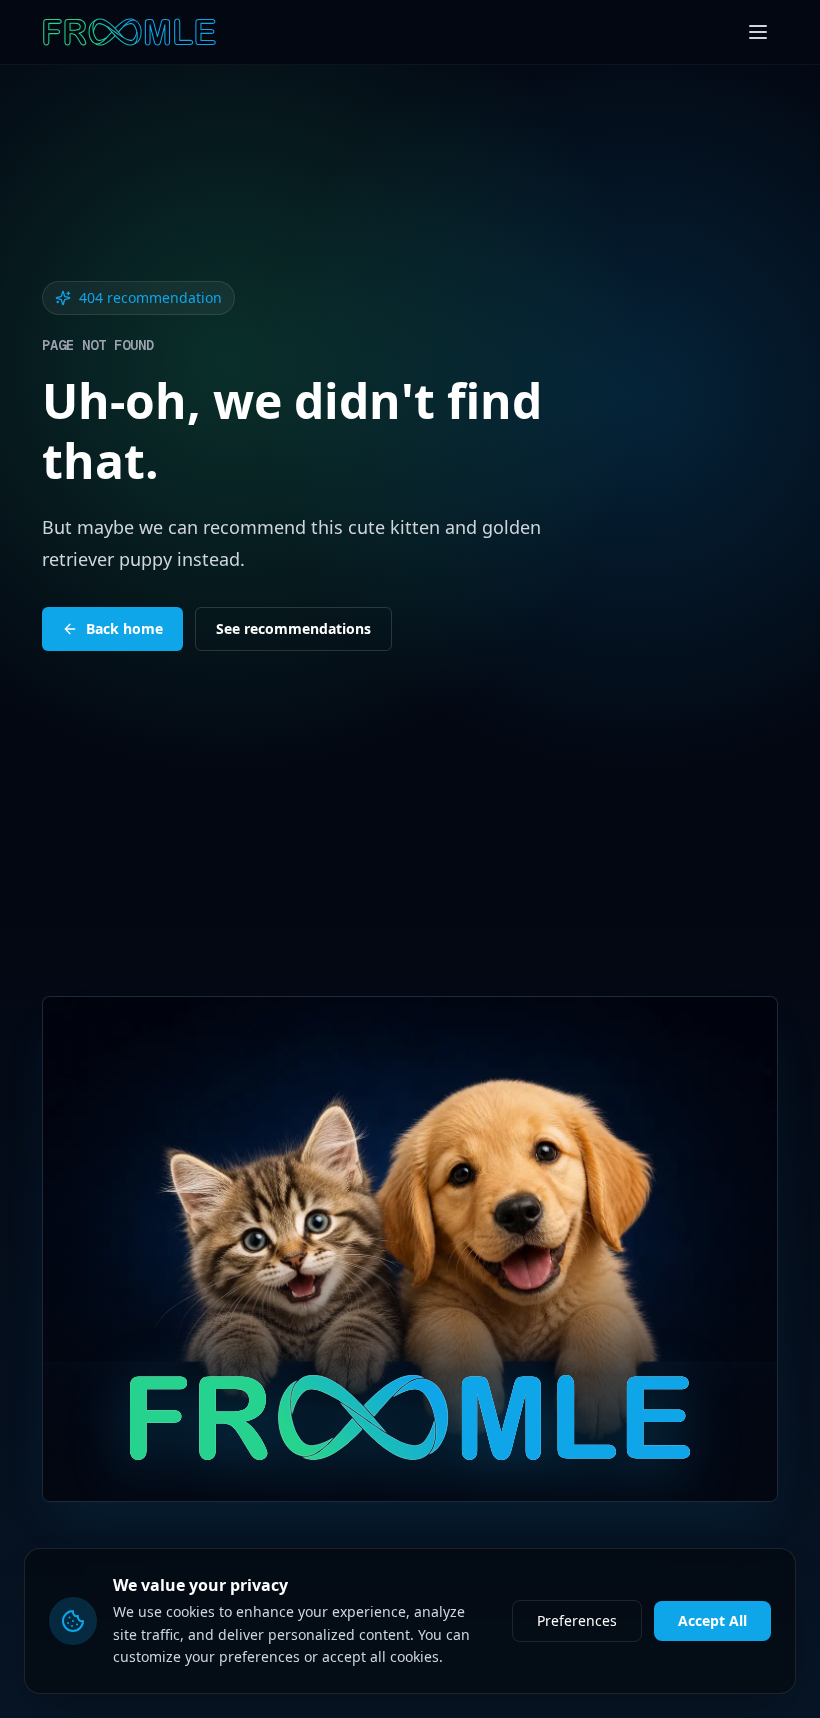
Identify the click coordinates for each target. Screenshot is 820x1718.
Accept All (712, 1620)
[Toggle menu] (758, 32)
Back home (124, 628)
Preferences (577, 1620)
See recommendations (293, 628)
